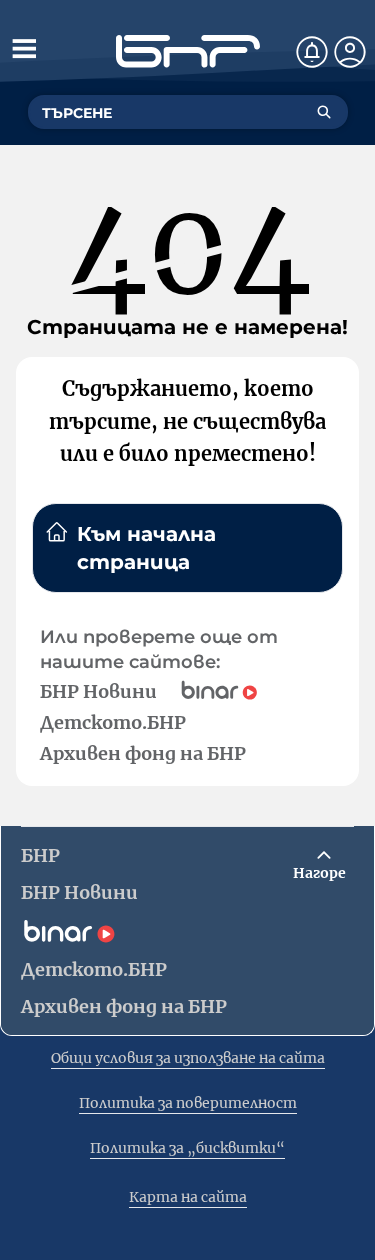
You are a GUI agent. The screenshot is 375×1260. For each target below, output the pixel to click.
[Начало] (188, 51)
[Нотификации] (312, 52)
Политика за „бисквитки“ (187, 1148)
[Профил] (350, 52)
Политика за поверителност (188, 1103)
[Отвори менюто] (24, 48)
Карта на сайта (188, 1197)
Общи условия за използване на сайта (188, 1058)
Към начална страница (146, 548)
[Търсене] (324, 112)
